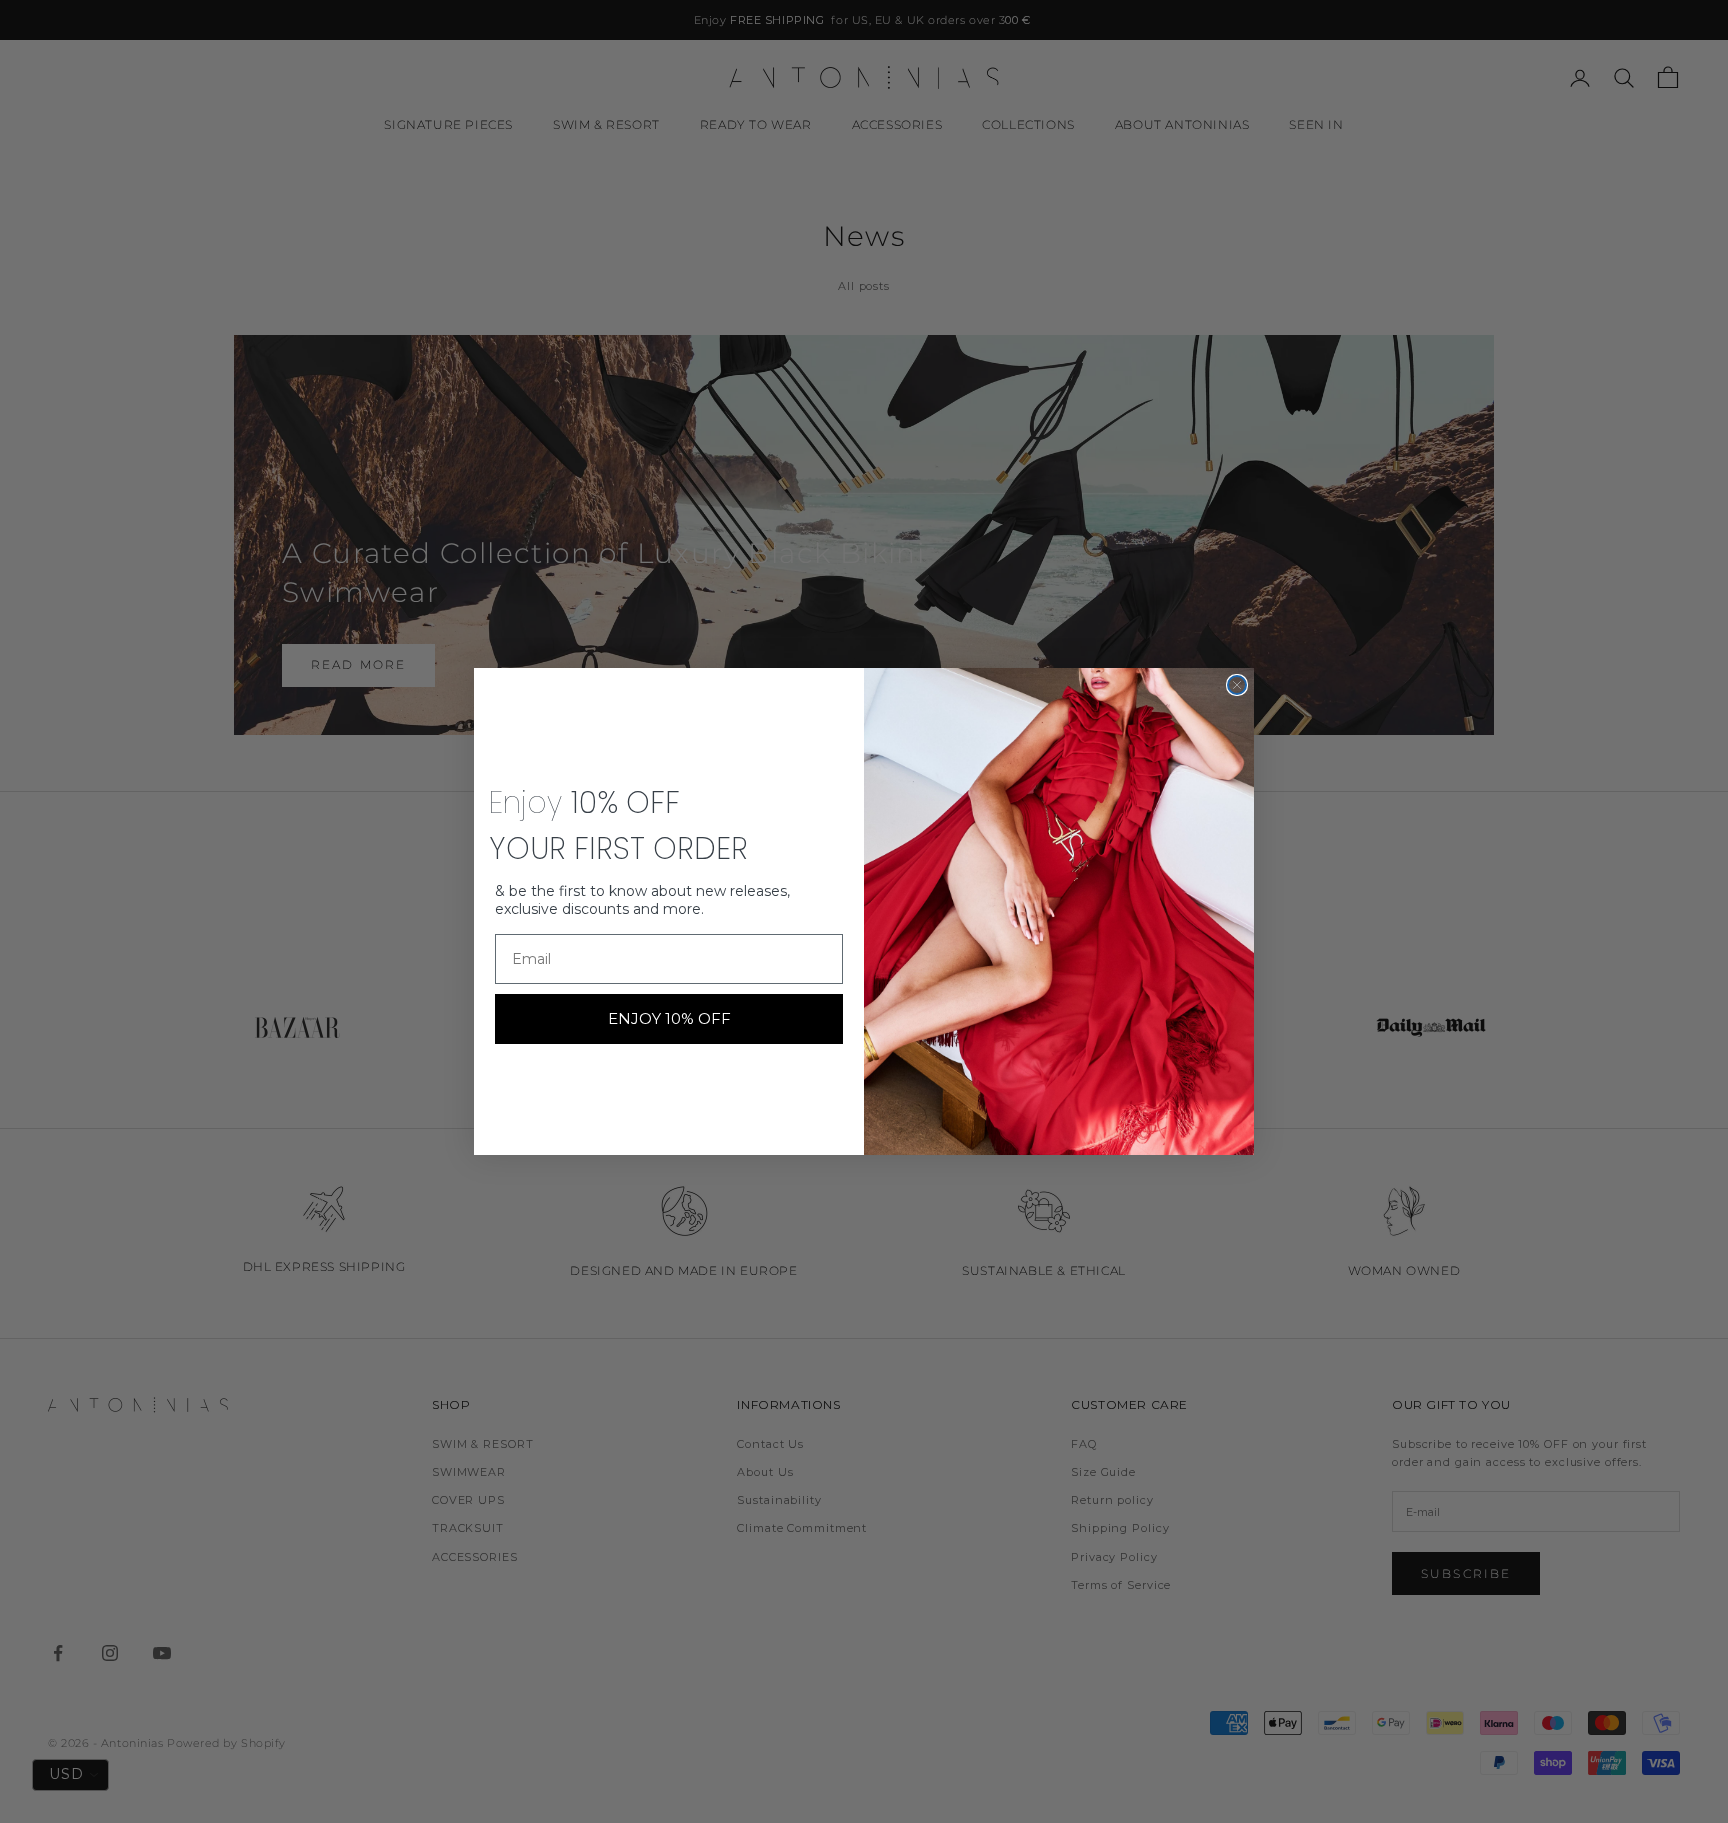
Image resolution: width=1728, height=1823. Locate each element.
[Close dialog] (1237, 685)
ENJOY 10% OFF (669, 1018)
